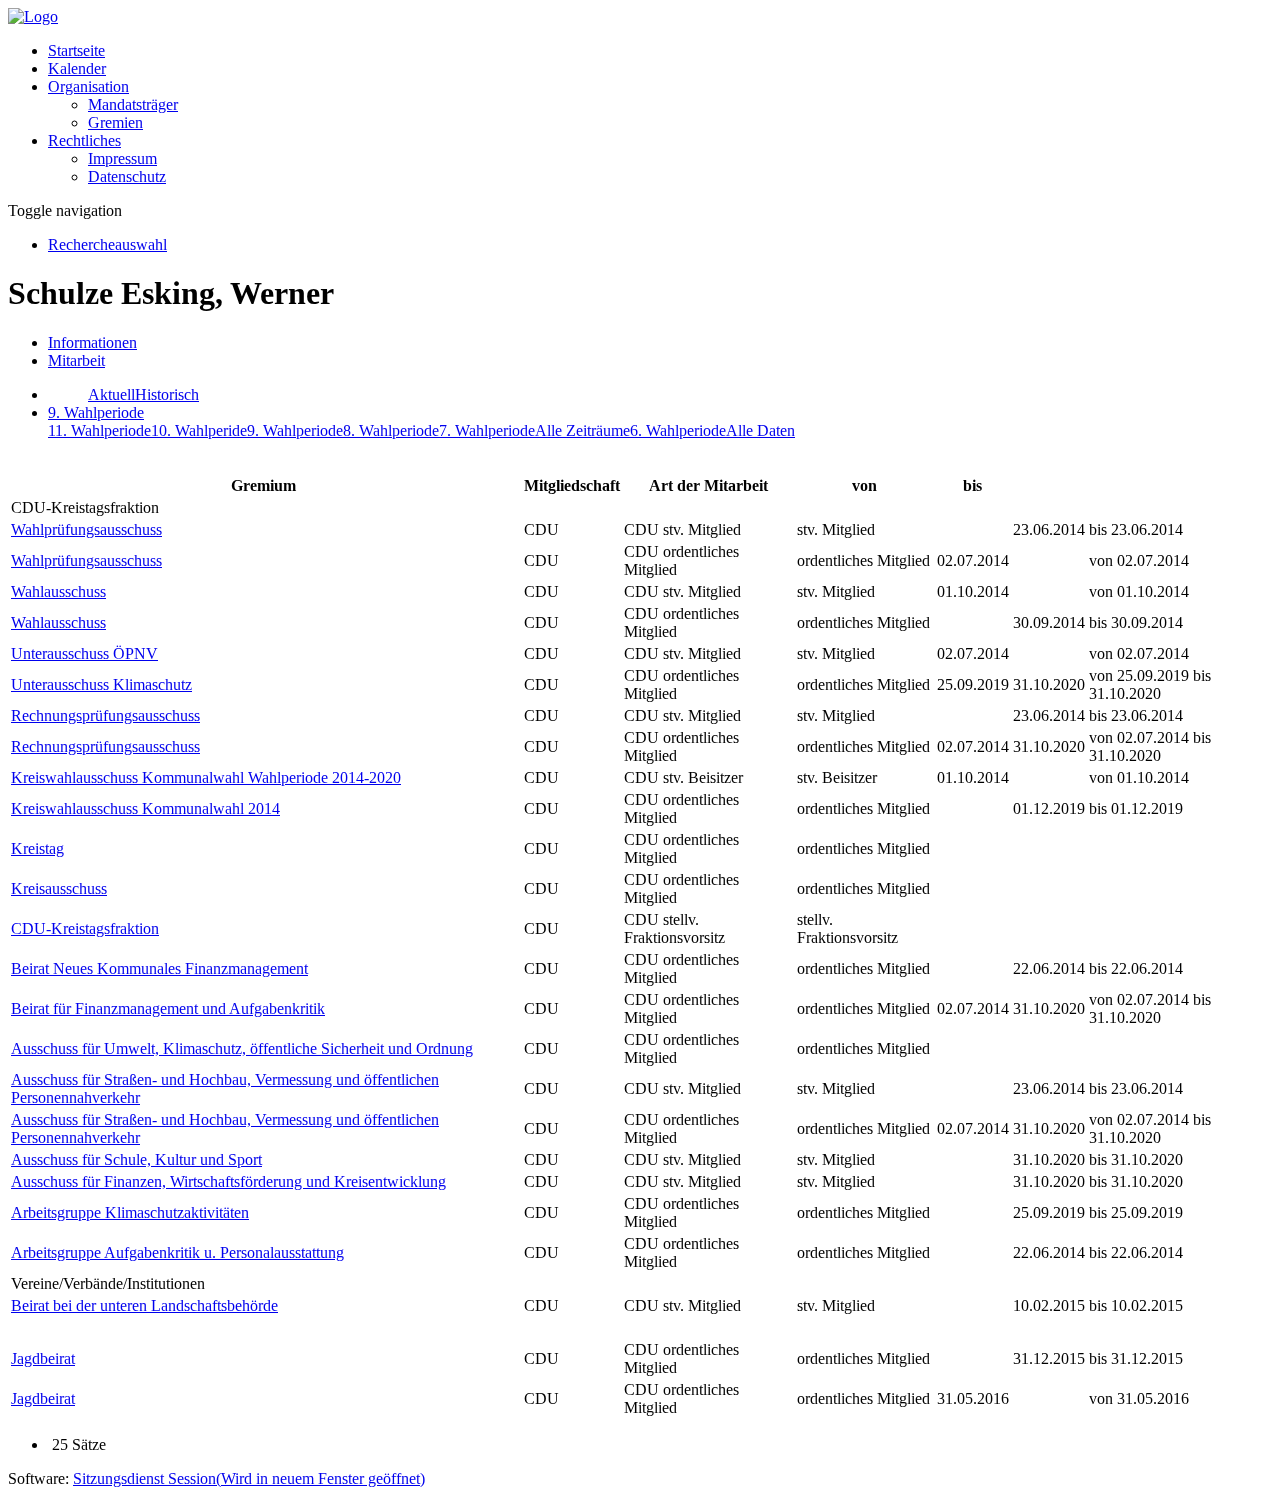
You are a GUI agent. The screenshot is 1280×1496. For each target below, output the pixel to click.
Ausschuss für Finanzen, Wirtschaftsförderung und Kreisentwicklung (228, 1181)
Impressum (122, 158)
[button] (88, 86)
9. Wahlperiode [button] (96, 412)
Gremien (115, 122)
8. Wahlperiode (391, 430)
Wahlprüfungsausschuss (86, 529)
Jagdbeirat (43, 1358)
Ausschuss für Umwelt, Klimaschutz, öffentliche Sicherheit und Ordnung (242, 1048)
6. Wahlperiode (678, 430)
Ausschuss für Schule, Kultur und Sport (136, 1159)
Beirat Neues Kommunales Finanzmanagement (159, 968)
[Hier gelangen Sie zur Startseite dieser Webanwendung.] (33, 16)
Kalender (77, 68)
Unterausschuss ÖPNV (84, 653)
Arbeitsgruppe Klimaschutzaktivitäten (130, 1212)
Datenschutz (127, 176)
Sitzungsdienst (249, 1478)
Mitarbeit (76, 360)
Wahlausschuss (58, 591)
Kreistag (37, 848)
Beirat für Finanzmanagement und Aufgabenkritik (168, 1008)
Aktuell (111, 394)
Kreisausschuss (59, 888)
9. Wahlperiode (295, 430)
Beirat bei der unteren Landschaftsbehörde (144, 1305)
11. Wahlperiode (99, 430)
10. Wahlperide (199, 430)
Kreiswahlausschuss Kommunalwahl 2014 (145, 808)
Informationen (92, 342)
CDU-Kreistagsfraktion (85, 928)
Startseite (76, 50)
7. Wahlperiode (487, 430)
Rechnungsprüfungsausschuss (105, 715)
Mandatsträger (133, 104)
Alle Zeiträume (582, 430)
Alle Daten (760, 430)
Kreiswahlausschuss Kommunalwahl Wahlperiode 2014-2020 (206, 777)
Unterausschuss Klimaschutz (101, 684)
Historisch (167, 394)
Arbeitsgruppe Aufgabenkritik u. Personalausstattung (177, 1252)
